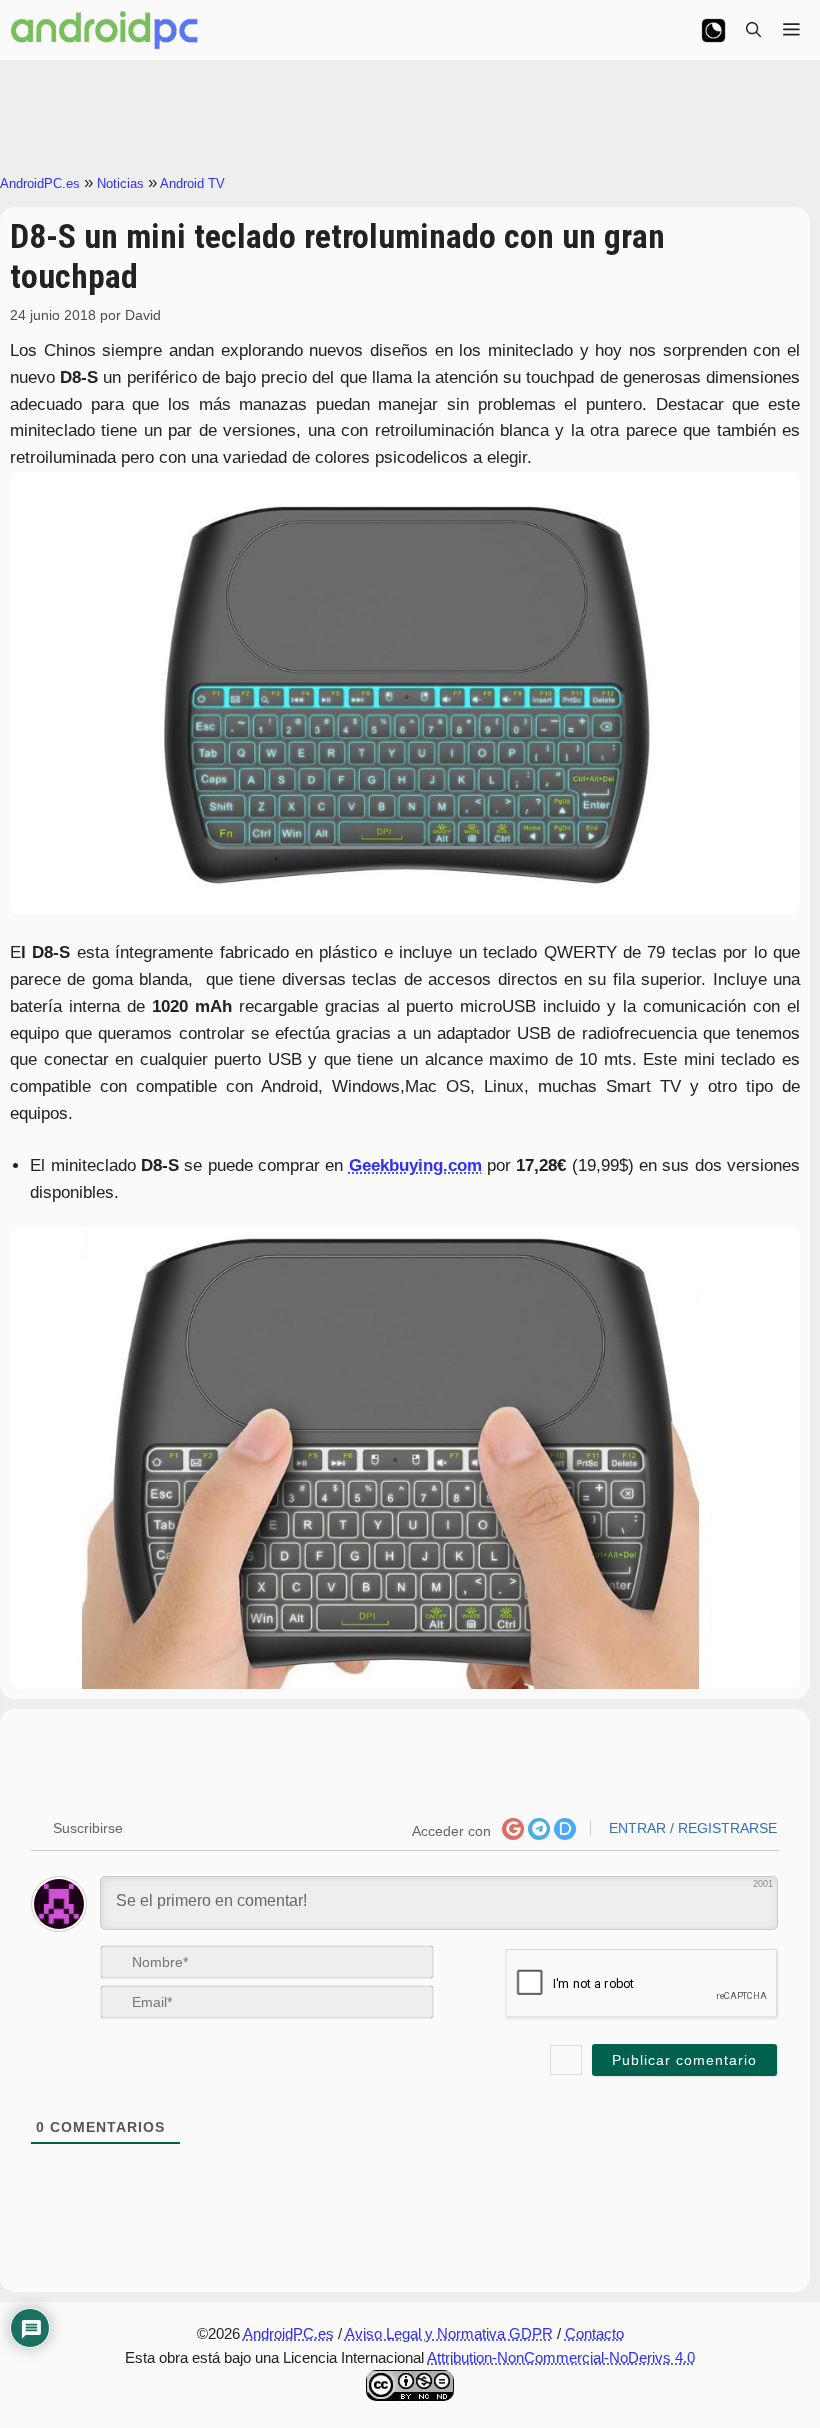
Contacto (594, 2333)
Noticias (120, 183)
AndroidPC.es (40, 183)
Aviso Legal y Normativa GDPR (449, 2333)
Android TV (192, 183)
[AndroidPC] (105, 30)
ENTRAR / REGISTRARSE (691, 1828)
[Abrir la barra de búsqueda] (753, 30)
